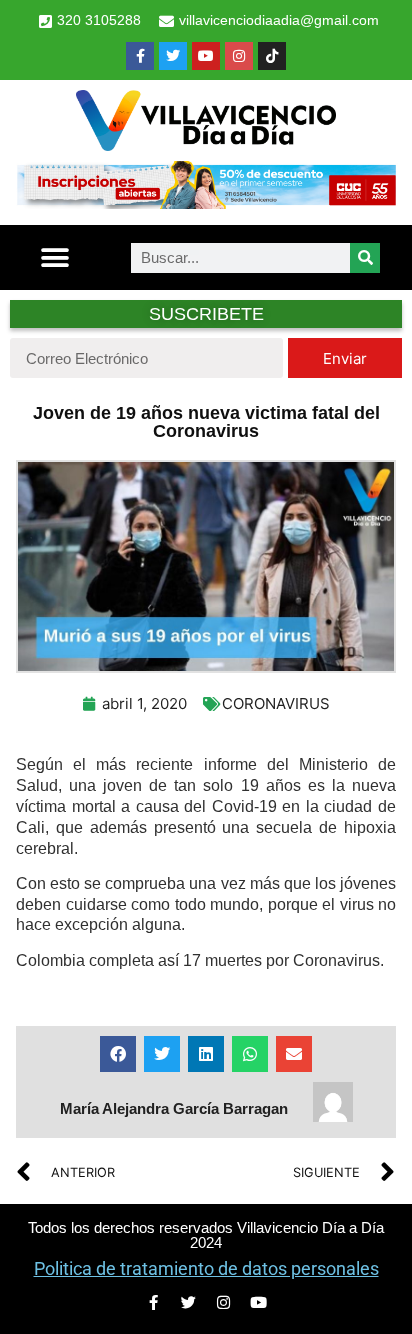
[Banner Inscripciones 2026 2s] (206, 203)
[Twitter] (173, 56)
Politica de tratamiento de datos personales (206, 1268)
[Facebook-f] (140, 56)
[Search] (365, 258)
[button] (54, 257)
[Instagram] (239, 56)
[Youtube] (206, 56)
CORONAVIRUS (276, 703)
